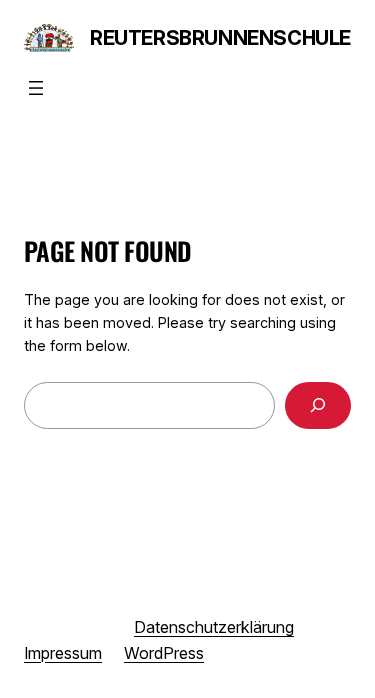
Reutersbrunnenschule (220, 38)
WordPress (164, 653)
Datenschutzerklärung (214, 627)
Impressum (63, 653)
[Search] (318, 405)
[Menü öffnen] (36, 88)
